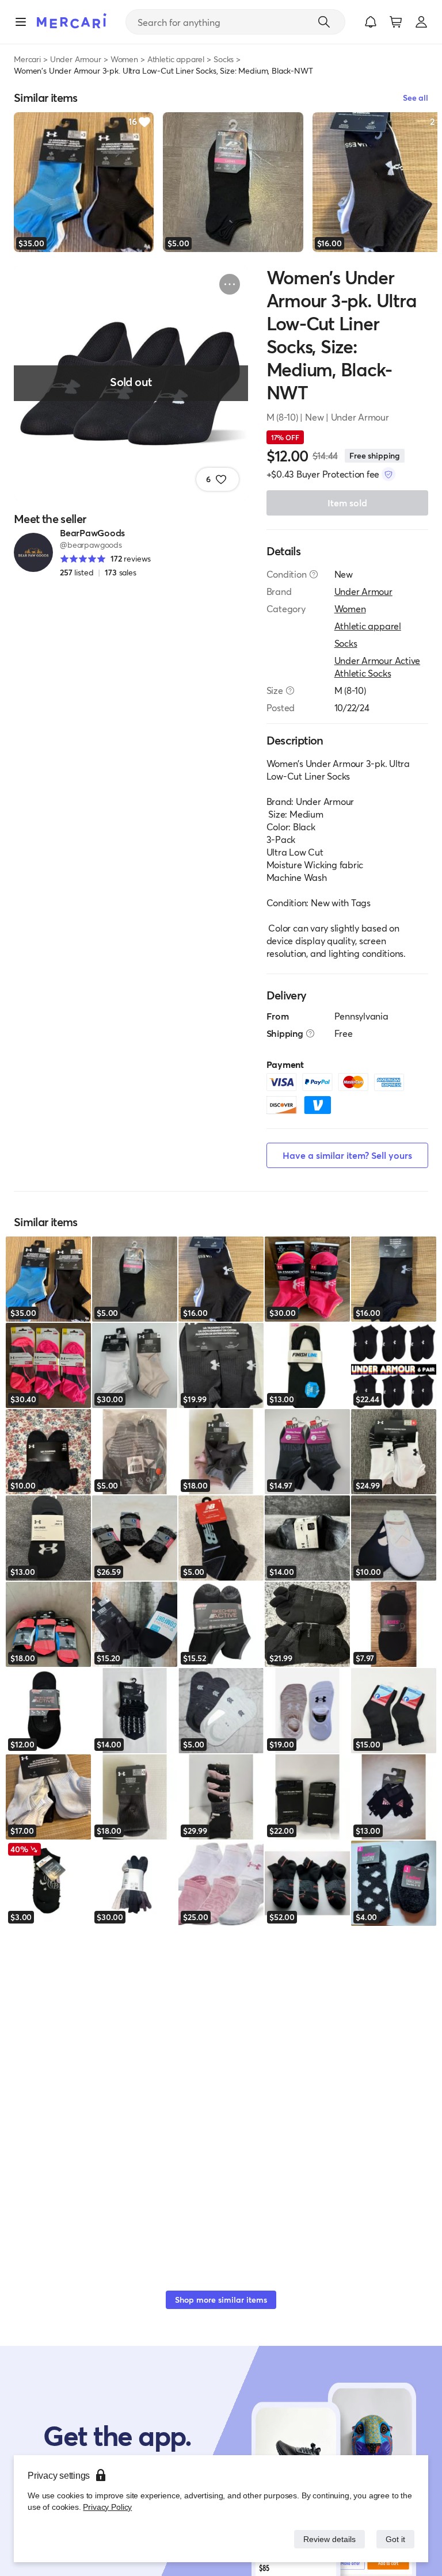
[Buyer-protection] (388, 474)
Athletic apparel (176, 59)
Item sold (347, 503)
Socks (224, 59)
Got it (395, 2539)
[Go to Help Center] (314, 574)
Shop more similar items (221, 2300)
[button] (371, 22)
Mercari (27, 59)
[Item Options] (230, 284)
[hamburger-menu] (21, 22)
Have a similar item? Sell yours (347, 1155)
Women (124, 59)
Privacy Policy (106, 2507)
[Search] (324, 22)
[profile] (421, 22)
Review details (326, 2539)
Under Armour (76, 59)
